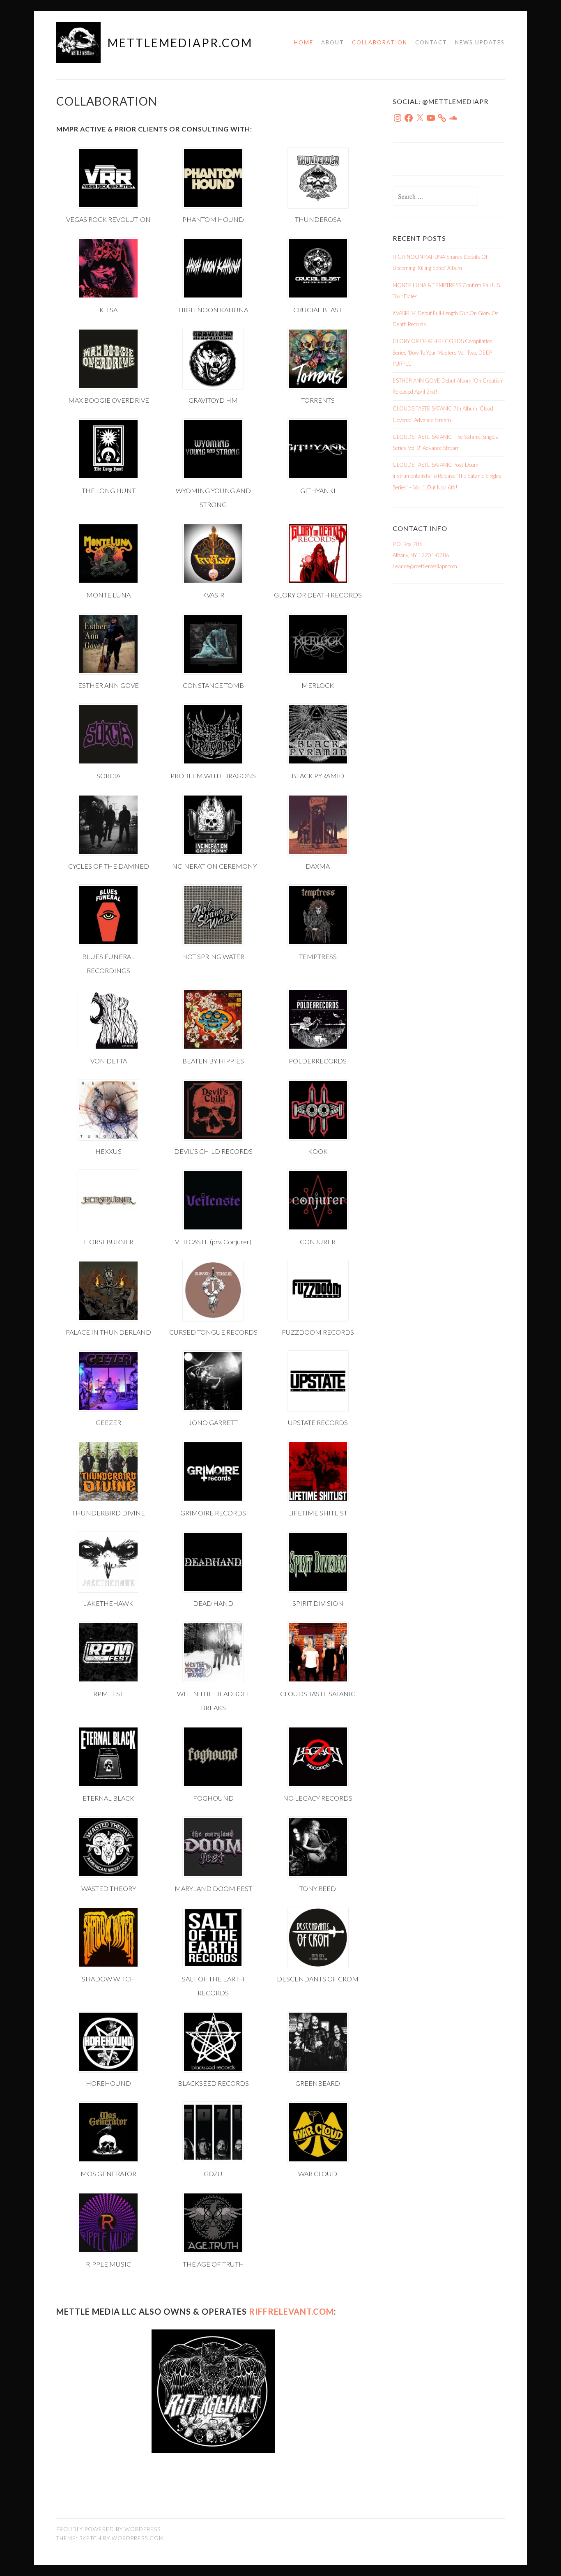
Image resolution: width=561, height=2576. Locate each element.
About (333, 42)
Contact (431, 42)
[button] (109, 187)
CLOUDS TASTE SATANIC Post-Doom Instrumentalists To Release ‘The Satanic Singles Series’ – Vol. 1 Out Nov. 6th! (447, 476)
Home (304, 42)
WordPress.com (138, 2538)
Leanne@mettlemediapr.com (425, 566)
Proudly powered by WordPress (108, 2529)
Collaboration (380, 42)
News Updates (480, 42)
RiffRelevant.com (291, 2311)
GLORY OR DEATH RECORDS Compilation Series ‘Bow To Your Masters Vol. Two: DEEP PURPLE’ (443, 352)
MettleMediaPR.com (180, 43)
